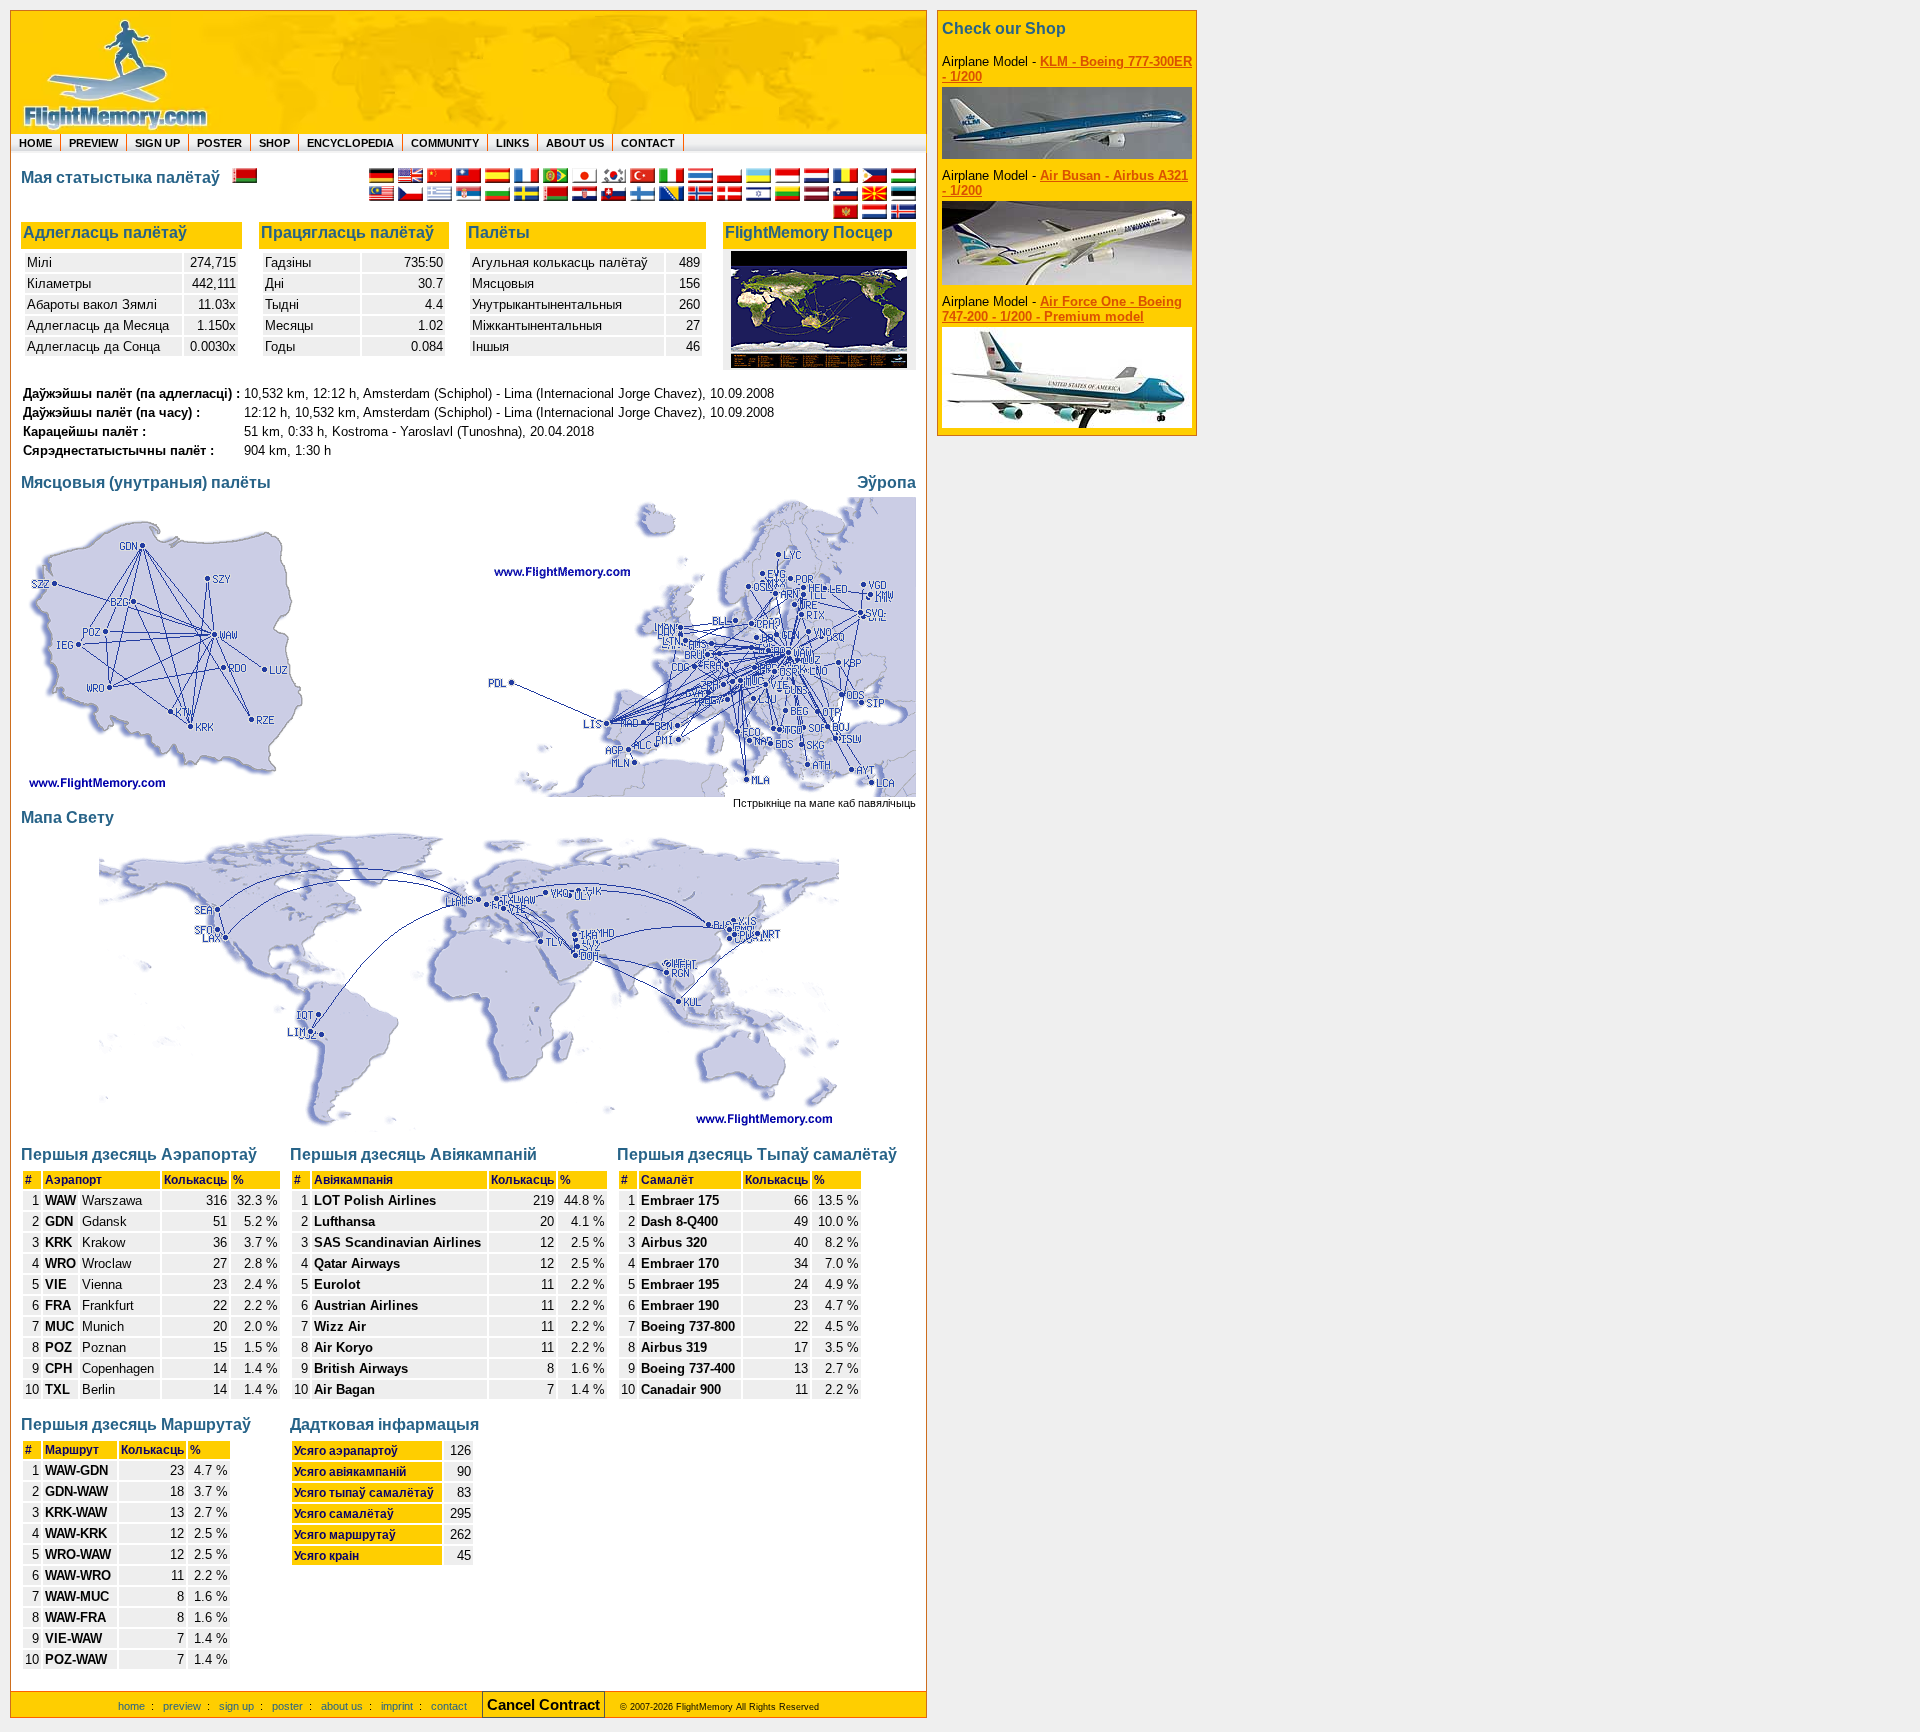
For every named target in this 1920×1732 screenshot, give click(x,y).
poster (287, 1706)
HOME (35, 143)
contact (449, 1706)
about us (342, 1706)
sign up (236, 1706)
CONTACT (648, 143)
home (131, 1706)
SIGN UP (157, 143)
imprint (397, 1706)
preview (182, 1706)
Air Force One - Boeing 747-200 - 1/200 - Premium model (1062, 309)
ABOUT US (575, 143)
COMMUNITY (445, 143)
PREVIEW (93, 143)
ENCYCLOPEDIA (350, 143)
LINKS (512, 143)
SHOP (274, 143)
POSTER (219, 143)
